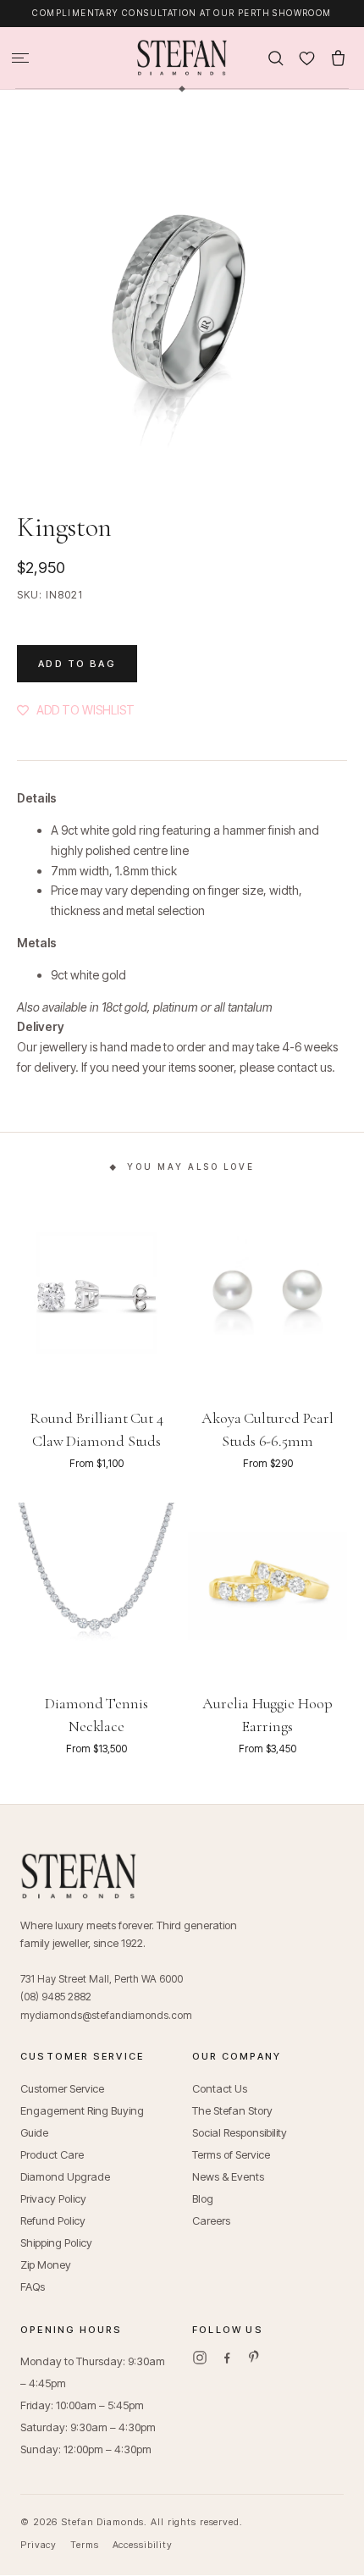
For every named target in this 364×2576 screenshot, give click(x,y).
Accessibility (143, 2545)
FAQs (33, 2286)
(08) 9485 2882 (56, 1997)
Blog (203, 2198)
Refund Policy (53, 2220)
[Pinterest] (254, 2358)
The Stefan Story (232, 2110)
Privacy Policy (53, 2198)
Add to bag (77, 664)
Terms (84, 2545)
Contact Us (220, 2088)
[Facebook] (227, 2358)
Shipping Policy (56, 2242)
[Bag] (338, 58)
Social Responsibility (240, 2132)
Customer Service (62, 2088)
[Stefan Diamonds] (182, 58)
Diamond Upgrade (65, 2176)
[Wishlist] (307, 58)
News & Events (228, 2176)
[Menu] (20, 58)
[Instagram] (200, 2358)
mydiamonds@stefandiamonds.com (106, 2015)
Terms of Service (231, 2154)
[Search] (276, 58)
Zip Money (46, 2264)
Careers (211, 2220)
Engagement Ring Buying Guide (82, 2121)
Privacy (39, 2545)
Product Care (52, 2154)
